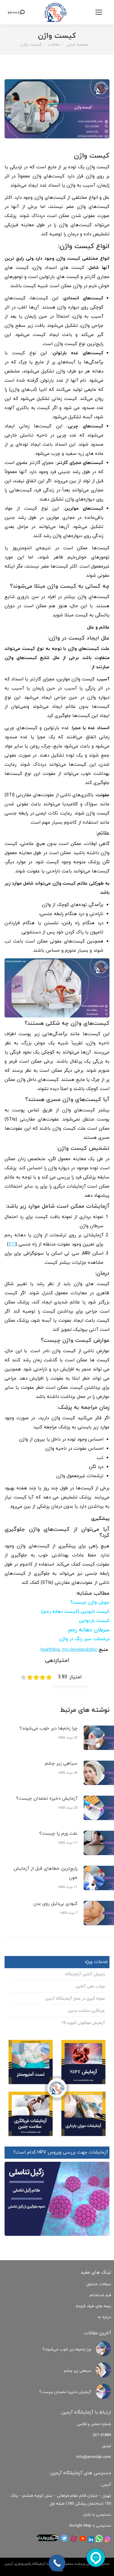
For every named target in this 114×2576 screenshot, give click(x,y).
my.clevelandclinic (80, 1650)
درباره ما (104, 2317)
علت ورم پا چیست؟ (58, 1834)
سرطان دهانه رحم (88, 1630)
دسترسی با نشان (97, 2515)
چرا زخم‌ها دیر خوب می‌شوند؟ (48, 1728)
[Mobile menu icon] (99, 12)
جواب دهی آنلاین (90, 1986)
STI (12, 1244)
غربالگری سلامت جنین (86, 2011)
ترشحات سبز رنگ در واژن (84, 1639)
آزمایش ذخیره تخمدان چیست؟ (47, 1799)
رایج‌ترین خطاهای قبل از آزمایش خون (46, 1873)
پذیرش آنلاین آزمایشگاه (85, 1974)
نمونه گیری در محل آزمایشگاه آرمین (75, 1999)
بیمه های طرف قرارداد (93, 2306)
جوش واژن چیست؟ (90, 1603)
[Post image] (103, 2349)
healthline (50, 1650)
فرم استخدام (100, 2295)
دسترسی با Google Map (90, 2526)
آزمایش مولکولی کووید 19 (83, 2023)
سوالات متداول (99, 2284)
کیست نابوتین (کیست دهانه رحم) (75, 1612)
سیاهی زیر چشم (61, 1764)
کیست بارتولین (94, 1621)
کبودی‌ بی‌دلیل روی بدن (55, 1904)
